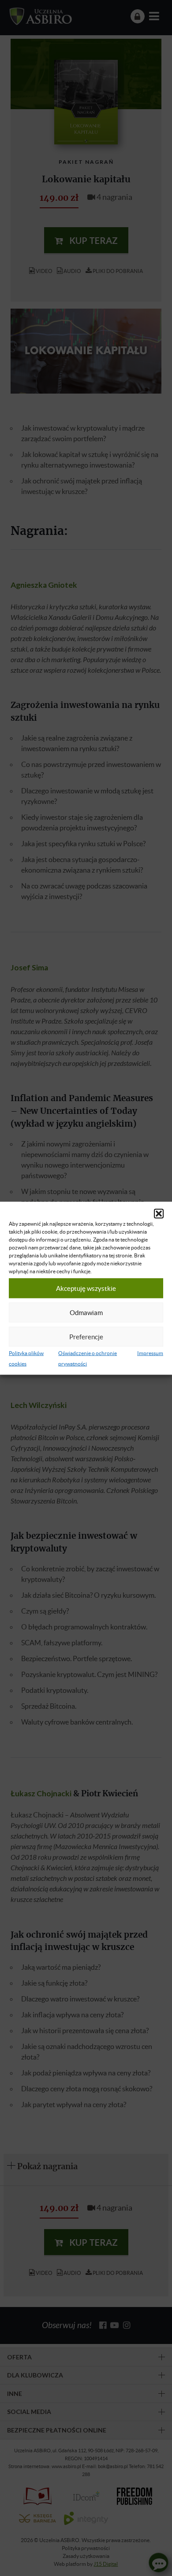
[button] (159, 1213)
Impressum (150, 1353)
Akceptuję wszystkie (86, 1288)
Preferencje (86, 1337)
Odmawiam (86, 1312)
